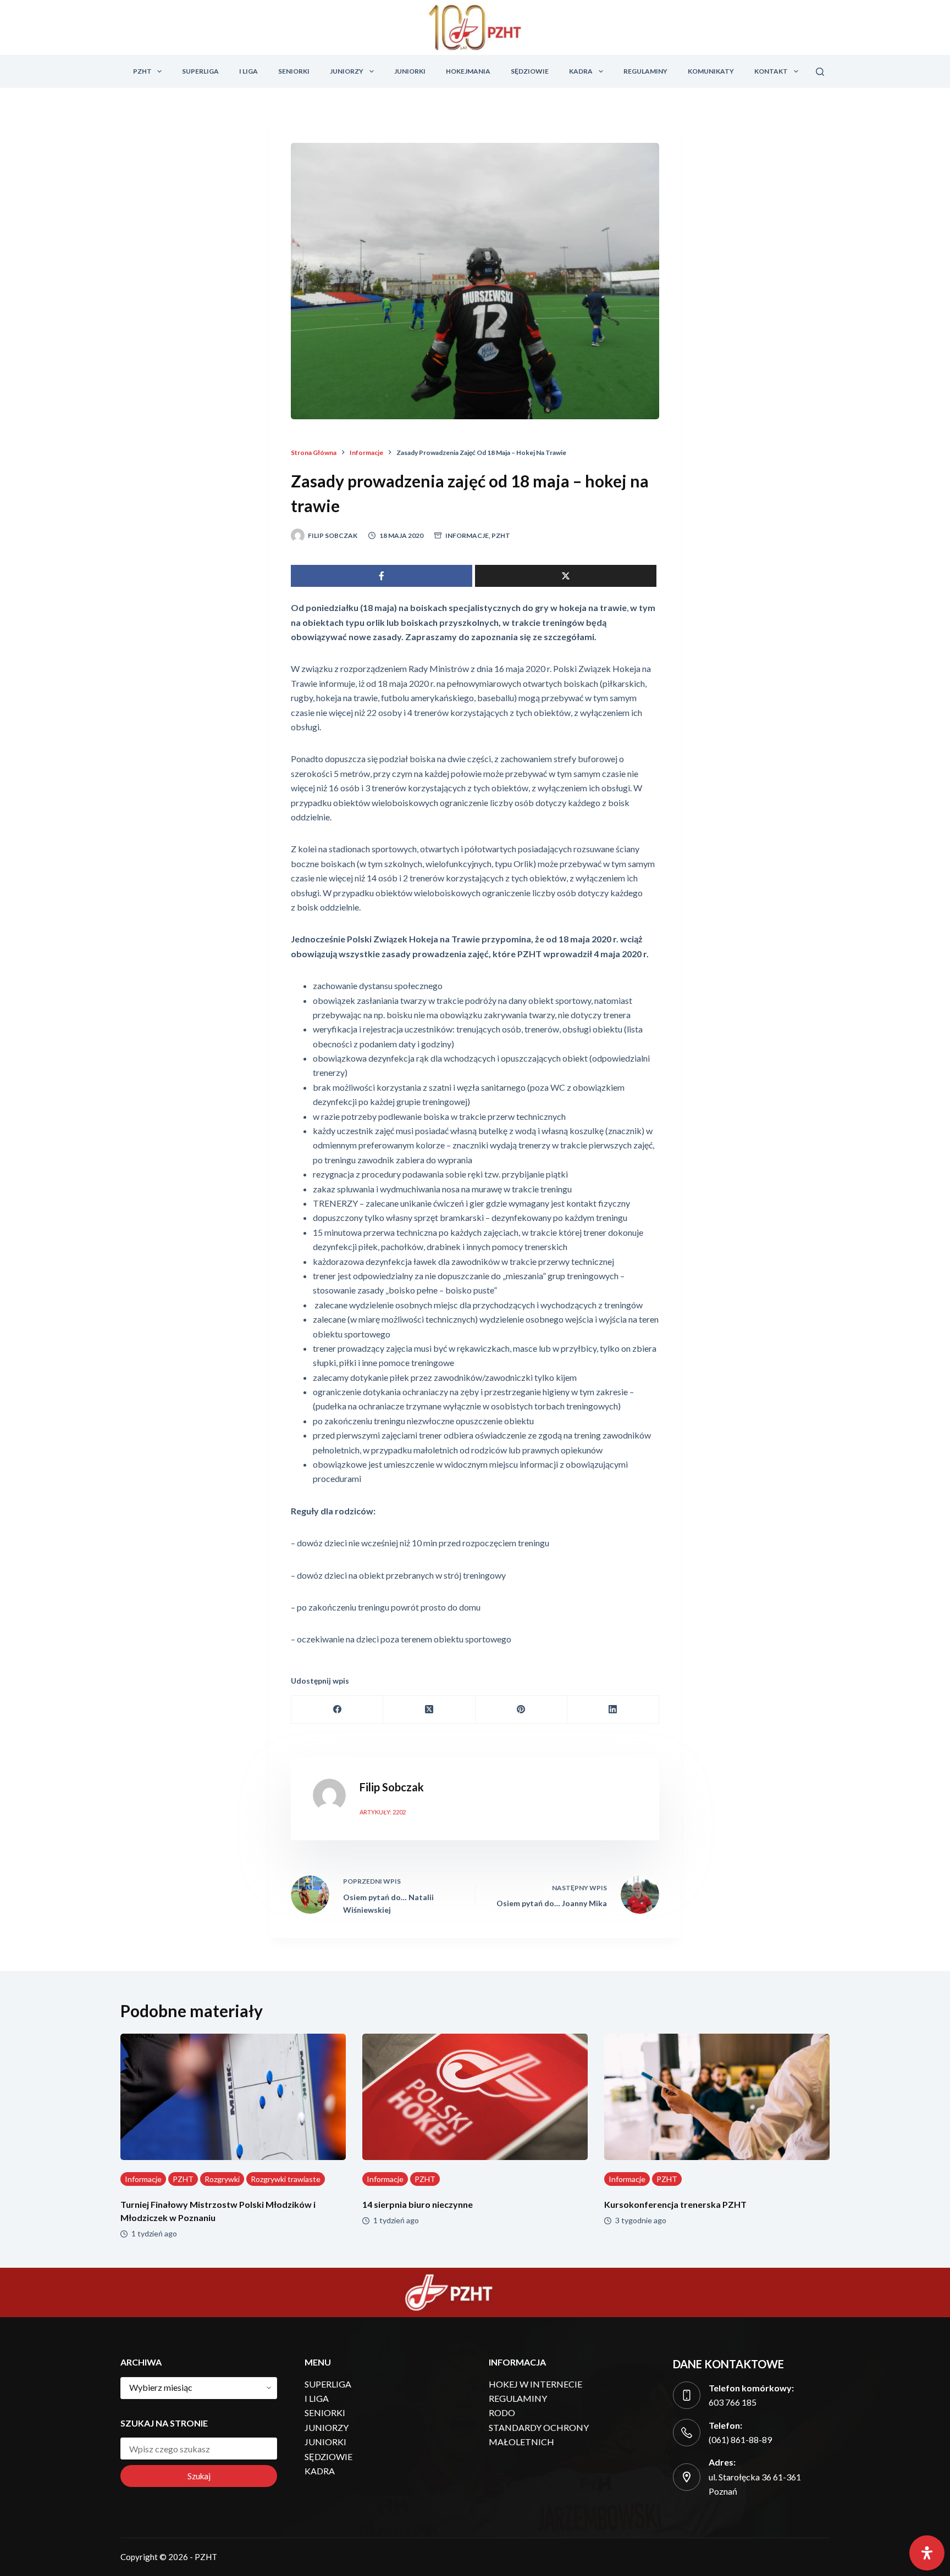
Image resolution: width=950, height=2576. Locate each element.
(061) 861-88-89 (740, 2439)
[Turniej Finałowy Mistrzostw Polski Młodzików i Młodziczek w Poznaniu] (233, 2097)
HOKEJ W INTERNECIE (535, 2384)
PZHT (142, 71)
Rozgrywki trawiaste (286, 2179)
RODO (502, 2413)
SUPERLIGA (200, 71)
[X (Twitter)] (429, 1710)
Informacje (467, 535)
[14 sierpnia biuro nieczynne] (475, 2097)
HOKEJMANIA (468, 71)
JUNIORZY (347, 71)
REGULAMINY (645, 71)
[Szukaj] (820, 72)
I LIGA (248, 71)
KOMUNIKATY (711, 71)
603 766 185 (733, 2402)
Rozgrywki (222, 2179)
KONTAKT (771, 71)
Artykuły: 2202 (383, 1812)
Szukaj (199, 2476)
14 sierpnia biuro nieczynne (418, 2204)
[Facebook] (337, 1710)
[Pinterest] (521, 1710)
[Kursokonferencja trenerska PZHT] (717, 2097)
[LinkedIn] (613, 1710)
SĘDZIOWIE (530, 71)
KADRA (581, 71)
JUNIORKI (410, 71)
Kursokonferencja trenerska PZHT (675, 2204)
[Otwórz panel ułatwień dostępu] (927, 2553)
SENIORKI (294, 71)
